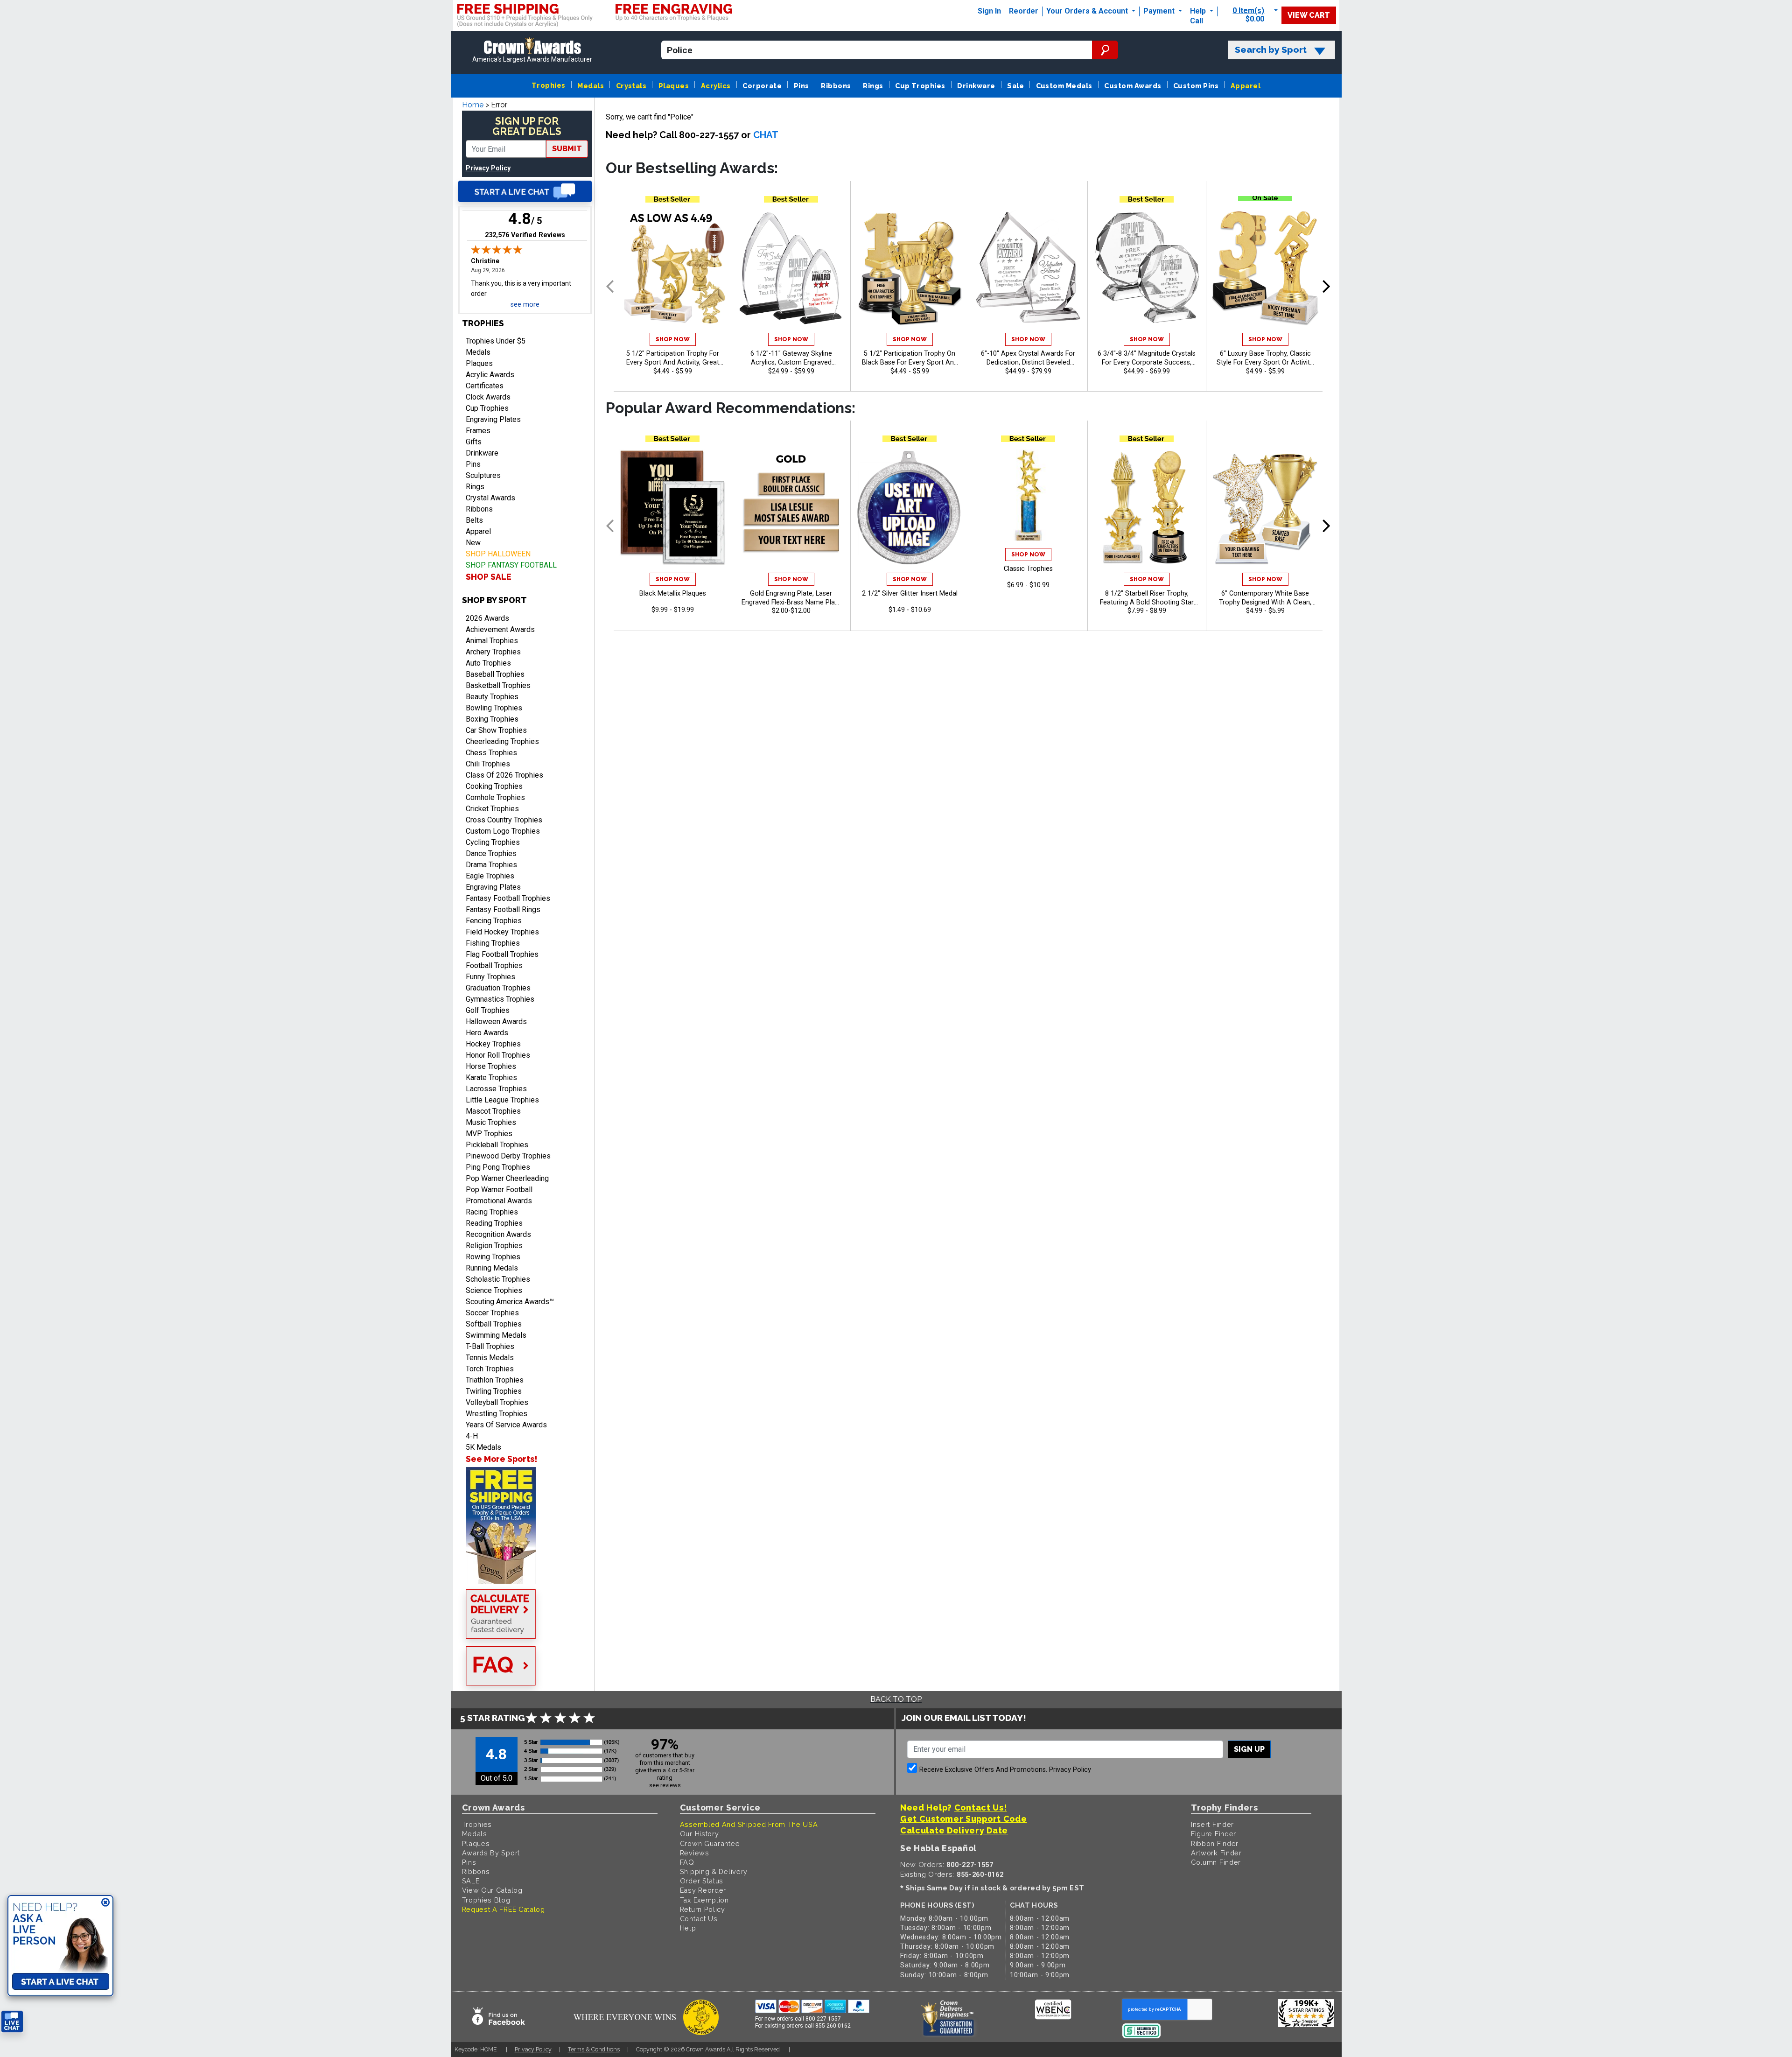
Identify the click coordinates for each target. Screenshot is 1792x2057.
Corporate (762, 86)
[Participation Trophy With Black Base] (910, 268)
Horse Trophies (491, 1066)
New (473, 543)
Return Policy (703, 1909)
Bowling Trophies (494, 708)
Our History (700, 1834)
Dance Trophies (491, 853)
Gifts (474, 442)
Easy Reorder (703, 1890)
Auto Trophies (488, 663)
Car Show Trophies (496, 730)
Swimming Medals (496, 1335)
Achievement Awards (500, 629)
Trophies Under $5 (496, 341)
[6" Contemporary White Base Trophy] (1265, 507)
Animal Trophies (492, 641)
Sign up (1249, 1749)
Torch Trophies (490, 1369)
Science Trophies (494, 1290)
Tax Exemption (704, 1900)
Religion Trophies (494, 1246)
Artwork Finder (1216, 1853)
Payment (1160, 11)
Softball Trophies (494, 1324)
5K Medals (483, 1447)
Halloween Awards (496, 1021)
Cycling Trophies (493, 842)
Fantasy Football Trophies (508, 898)
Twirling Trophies (494, 1391)
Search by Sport (1271, 50)
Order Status (702, 1881)
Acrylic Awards (490, 375)
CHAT (766, 135)
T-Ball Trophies (490, 1346)
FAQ (687, 1862)
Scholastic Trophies (498, 1279)
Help (1198, 11)
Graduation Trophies (498, 988)
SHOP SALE (489, 577)
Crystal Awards (490, 498)
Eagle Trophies (490, 876)
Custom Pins (1196, 86)
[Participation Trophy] (673, 268)
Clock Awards (488, 397)
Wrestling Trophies (497, 1414)
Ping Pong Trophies (498, 1167)
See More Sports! (501, 1459)
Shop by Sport (494, 600)
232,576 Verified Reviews (525, 235)
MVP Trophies (489, 1134)
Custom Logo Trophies (503, 831)
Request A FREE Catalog (504, 1909)
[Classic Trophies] (1028, 495)
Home (473, 105)
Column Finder (1216, 1862)
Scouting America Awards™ (510, 1302)
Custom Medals (1064, 86)
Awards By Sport (491, 1853)
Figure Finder (1214, 1834)
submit (567, 149)
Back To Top (896, 1699)
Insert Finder (1212, 1824)
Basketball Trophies (498, 685)
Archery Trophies (493, 652)
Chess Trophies (491, 753)
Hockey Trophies (493, 1044)
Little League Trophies (502, 1100)
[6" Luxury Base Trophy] (1265, 268)
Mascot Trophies (493, 1111)
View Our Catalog (492, 1890)
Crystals (631, 86)
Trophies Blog (486, 1900)
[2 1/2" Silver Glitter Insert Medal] (910, 507)
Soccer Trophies (492, 1313)
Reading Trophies (494, 1223)
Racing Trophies (492, 1212)
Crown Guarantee (710, 1843)
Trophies (549, 85)
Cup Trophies (920, 86)
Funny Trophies (490, 977)
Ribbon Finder (1215, 1843)
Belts (474, 520)
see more (525, 305)
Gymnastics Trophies (500, 999)
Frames (478, 431)
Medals (591, 86)
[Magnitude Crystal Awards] (1147, 268)
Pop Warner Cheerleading (507, 1178)
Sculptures (483, 475)
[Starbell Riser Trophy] (1147, 507)
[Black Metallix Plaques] (673, 507)
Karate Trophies (491, 1078)
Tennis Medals (490, 1358)
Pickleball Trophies (497, 1145)
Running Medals (492, 1268)
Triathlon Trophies (495, 1380)
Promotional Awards (499, 1201)
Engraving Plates (493, 419)
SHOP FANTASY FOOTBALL (511, 565)
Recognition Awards (498, 1234)
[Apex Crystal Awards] (1028, 268)
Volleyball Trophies (497, 1402)
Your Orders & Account (1088, 11)
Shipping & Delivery (714, 1871)
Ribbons (836, 86)
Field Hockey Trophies (502, 932)
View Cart (1309, 15)
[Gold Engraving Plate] (791, 507)
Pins (801, 86)
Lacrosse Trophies (496, 1089)
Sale (1015, 86)
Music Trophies (491, 1122)
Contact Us (699, 1919)
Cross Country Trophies (504, 820)
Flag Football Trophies (502, 954)
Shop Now (673, 339)
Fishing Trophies (493, 943)
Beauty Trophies (492, 697)
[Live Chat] (525, 191)
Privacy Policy (488, 168)
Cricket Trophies (492, 809)
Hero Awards (487, 1033)
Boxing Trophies (492, 719)
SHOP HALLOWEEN (498, 554)
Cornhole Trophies (495, 797)
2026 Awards (487, 618)
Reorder (1024, 11)
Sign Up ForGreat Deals (527, 126)
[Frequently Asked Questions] (525, 1667)
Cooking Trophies (494, 786)
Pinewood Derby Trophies (508, 1156)
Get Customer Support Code (964, 1819)
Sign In (989, 11)
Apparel (1246, 86)
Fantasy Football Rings (503, 909)
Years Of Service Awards (506, 1425)
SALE (471, 1881)
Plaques (674, 86)
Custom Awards (1133, 86)
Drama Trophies (491, 865)
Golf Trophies (488, 1010)
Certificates (485, 386)
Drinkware (976, 86)
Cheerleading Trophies (502, 741)
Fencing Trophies (494, 921)
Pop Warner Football (499, 1190)
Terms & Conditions (594, 2049)
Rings (873, 86)
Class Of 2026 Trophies (504, 775)
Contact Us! (981, 1808)
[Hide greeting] (105, 1903)
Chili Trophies (488, 764)
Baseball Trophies (495, 674)
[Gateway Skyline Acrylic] (791, 268)
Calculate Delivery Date (954, 1830)
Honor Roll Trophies (498, 1055)
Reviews (695, 1853)
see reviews (665, 1785)
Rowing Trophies (493, 1257)
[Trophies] (525, 1525)
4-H (472, 1436)
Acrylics (716, 86)
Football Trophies (494, 965)
